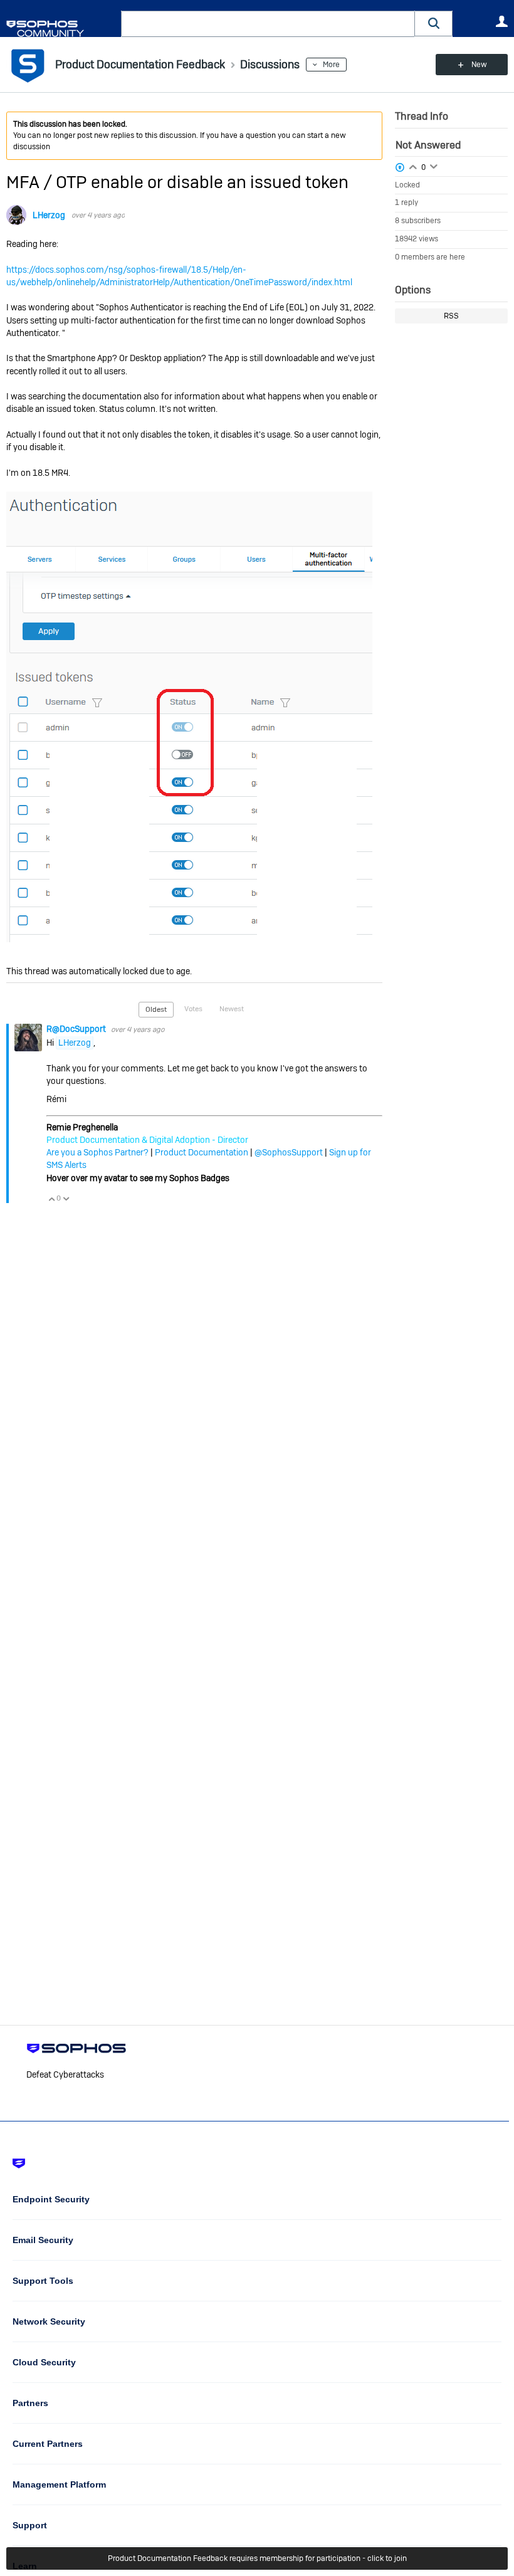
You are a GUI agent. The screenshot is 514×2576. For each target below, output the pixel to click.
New (479, 65)
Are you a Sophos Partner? (97, 1152)
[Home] (61, 29)
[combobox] (268, 24)
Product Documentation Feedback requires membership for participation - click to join (257, 2558)
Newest (232, 1009)
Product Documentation (202, 1152)
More (331, 65)
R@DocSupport (77, 1029)
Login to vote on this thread (413, 166)
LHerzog (49, 215)
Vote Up (51, 1199)
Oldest (156, 1009)
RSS (451, 316)
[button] (434, 24)
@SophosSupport (289, 1152)
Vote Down (66, 1199)
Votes (193, 1009)
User (501, 21)
